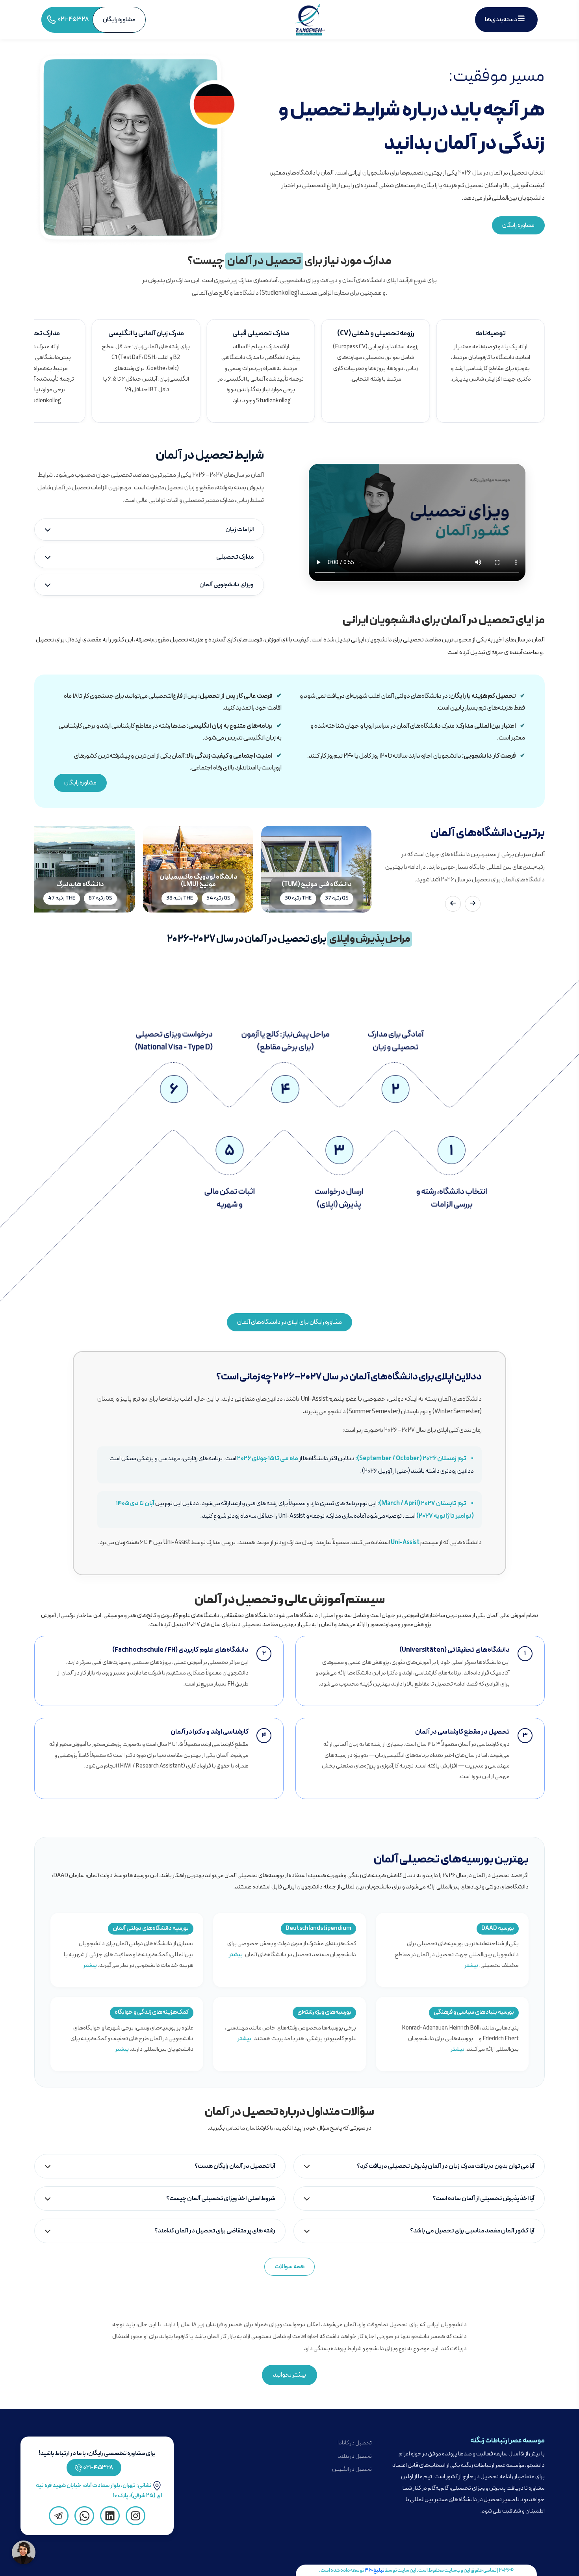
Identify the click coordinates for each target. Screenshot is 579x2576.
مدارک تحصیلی (235, 557)
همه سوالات (289, 2267)
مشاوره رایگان (518, 225)
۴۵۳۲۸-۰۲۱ (98, 2468)
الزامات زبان (239, 530)
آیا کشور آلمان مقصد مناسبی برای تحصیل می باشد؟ (472, 2231)
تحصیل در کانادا (355, 2443)
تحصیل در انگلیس (352, 2469)
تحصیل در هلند (355, 2456)
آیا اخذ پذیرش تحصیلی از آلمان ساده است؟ (483, 2199)
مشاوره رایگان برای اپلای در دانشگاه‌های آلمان (289, 1322)
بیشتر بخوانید (289, 2375)
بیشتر (471, 1965)
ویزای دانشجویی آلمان (226, 585)
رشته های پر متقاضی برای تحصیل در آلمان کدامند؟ (215, 2231)
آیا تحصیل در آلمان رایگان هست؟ (235, 2166)
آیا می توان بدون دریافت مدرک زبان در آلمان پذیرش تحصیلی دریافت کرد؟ (446, 2166)
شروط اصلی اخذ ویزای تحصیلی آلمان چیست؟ (221, 2199)
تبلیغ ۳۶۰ (375, 2570)
